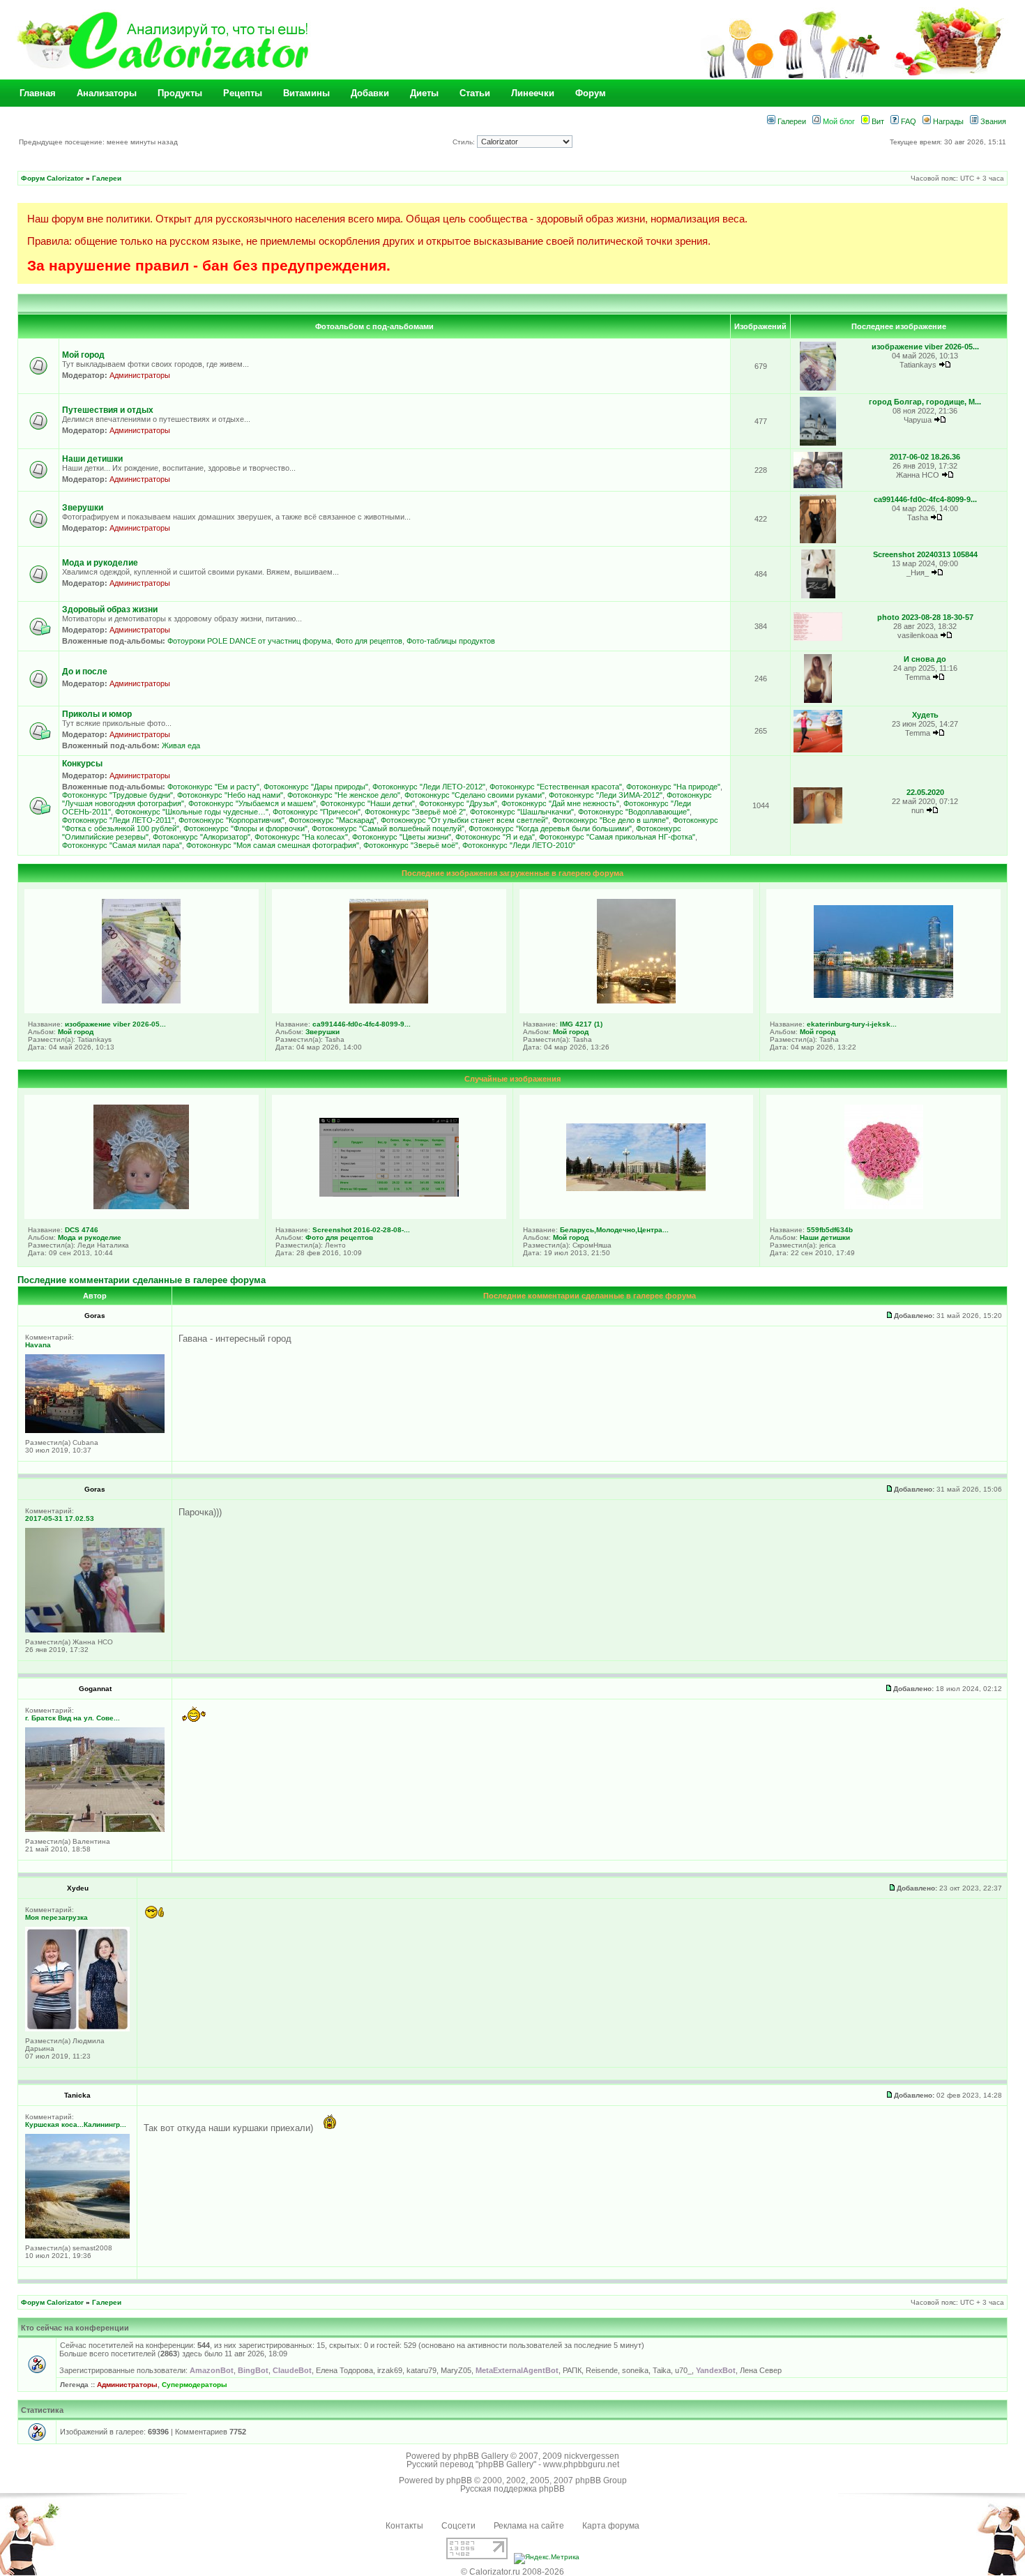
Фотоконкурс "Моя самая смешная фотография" (273, 845)
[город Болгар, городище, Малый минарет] (818, 443)
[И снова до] (818, 700)
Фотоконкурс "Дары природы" (316, 787)
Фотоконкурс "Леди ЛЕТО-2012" (429, 787)
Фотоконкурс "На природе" (673, 787)
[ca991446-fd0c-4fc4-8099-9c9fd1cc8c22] (818, 541)
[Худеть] (818, 750)
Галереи (791, 121)
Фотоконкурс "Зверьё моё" (411, 845)
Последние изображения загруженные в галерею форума (512, 873)
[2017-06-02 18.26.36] (818, 486)
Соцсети (458, 2526)
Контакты (404, 2526)
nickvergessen (592, 2456)
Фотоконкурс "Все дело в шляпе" (610, 820)
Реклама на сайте (529, 2526)
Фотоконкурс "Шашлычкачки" (522, 812)
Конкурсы (82, 764)
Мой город (83, 355)
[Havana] (95, 1431)
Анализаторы (107, 93)
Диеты (424, 93)
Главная (38, 93)
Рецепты (243, 93)
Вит (877, 121)
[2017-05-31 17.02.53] (95, 1630)
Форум (591, 93)
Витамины (306, 93)
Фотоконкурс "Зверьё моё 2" (415, 812)
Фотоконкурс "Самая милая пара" (122, 845)
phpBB (459, 2480)
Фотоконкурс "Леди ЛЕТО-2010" (519, 845)
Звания (992, 121)
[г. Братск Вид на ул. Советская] (95, 1829)
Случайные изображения (512, 1079)
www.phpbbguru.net (581, 2464)
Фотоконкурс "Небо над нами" (230, 795)
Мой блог (838, 121)
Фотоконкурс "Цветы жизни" (402, 837)
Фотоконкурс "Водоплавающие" (634, 812)
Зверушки (83, 508)
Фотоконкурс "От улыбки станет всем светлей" (464, 820)
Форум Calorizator (52, 178)
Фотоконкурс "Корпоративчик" (231, 820)
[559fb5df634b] (884, 1206)
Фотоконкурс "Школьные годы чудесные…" (192, 812)
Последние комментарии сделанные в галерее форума (142, 1280)
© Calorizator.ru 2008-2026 (512, 2572)
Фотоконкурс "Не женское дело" (344, 795)
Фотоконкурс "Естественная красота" (556, 787)
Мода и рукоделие (100, 563)
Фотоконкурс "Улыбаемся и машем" (252, 803)
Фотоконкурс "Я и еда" (495, 837)
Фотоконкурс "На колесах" (301, 837)
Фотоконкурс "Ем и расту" (213, 787)
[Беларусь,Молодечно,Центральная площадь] (636, 1188)
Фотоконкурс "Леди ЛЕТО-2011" (118, 820)
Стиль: (465, 142)
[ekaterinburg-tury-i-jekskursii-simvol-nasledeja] (883, 995)
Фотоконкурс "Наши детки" (367, 803)
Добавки (370, 93)
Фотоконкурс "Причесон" (317, 812)
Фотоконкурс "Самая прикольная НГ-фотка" (617, 837)
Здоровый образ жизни (110, 609)
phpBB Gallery (481, 2456)
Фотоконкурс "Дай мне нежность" (560, 803)
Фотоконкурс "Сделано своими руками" (474, 795)
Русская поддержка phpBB (512, 2489)
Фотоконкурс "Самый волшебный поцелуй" (388, 828)
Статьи (475, 93)
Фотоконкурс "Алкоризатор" (202, 837)
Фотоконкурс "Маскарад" (333, 820)
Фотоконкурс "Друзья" (458, 803)
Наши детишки (92, 459)
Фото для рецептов (369, 641)
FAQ (908, 121)
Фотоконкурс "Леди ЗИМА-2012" (606, 795)
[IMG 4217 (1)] (636, 1001)
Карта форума (611, 2526)
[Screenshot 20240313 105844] (818, 596)
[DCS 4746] (141, 1206)
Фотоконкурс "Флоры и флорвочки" (245, 828)
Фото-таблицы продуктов (451, 641)
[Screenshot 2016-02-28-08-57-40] (389, 1194)
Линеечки (533, 93)
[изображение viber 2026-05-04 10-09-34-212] (818, 388)
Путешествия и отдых (108, 410)
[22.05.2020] (818, 821)
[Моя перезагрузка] (77, 2029)
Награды (947, 121)
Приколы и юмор (97, 714)
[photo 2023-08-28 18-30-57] (818, 638)
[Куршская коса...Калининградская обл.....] (77, 2236)
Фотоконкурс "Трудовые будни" (117, 795)
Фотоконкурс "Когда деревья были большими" (550, 828)
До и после (85, 672)
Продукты (180, 93)
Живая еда (181, 745)
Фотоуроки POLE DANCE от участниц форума (249, 641)
